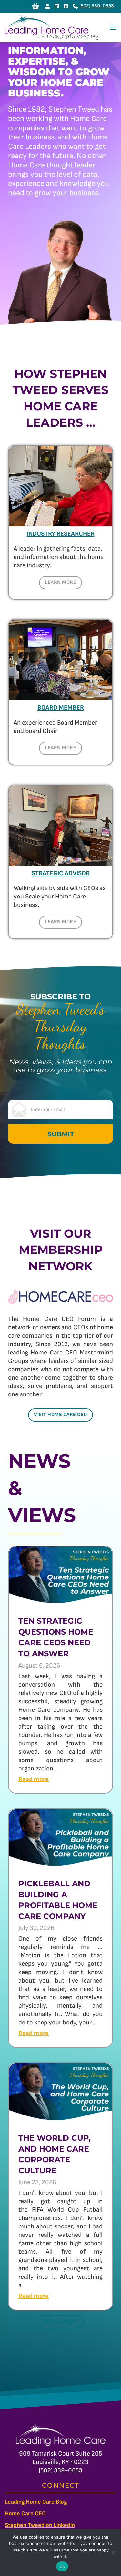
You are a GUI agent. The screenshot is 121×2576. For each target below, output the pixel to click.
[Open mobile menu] (113, 27)
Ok (62, 2566)
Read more (34, 1779)
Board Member (61, 708)
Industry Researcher (61, 534)
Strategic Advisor (61, 873)
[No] (113, 2552)
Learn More (60, 582)
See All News (60, 2322)
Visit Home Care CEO (60, 1415)
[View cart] (36, 6)
